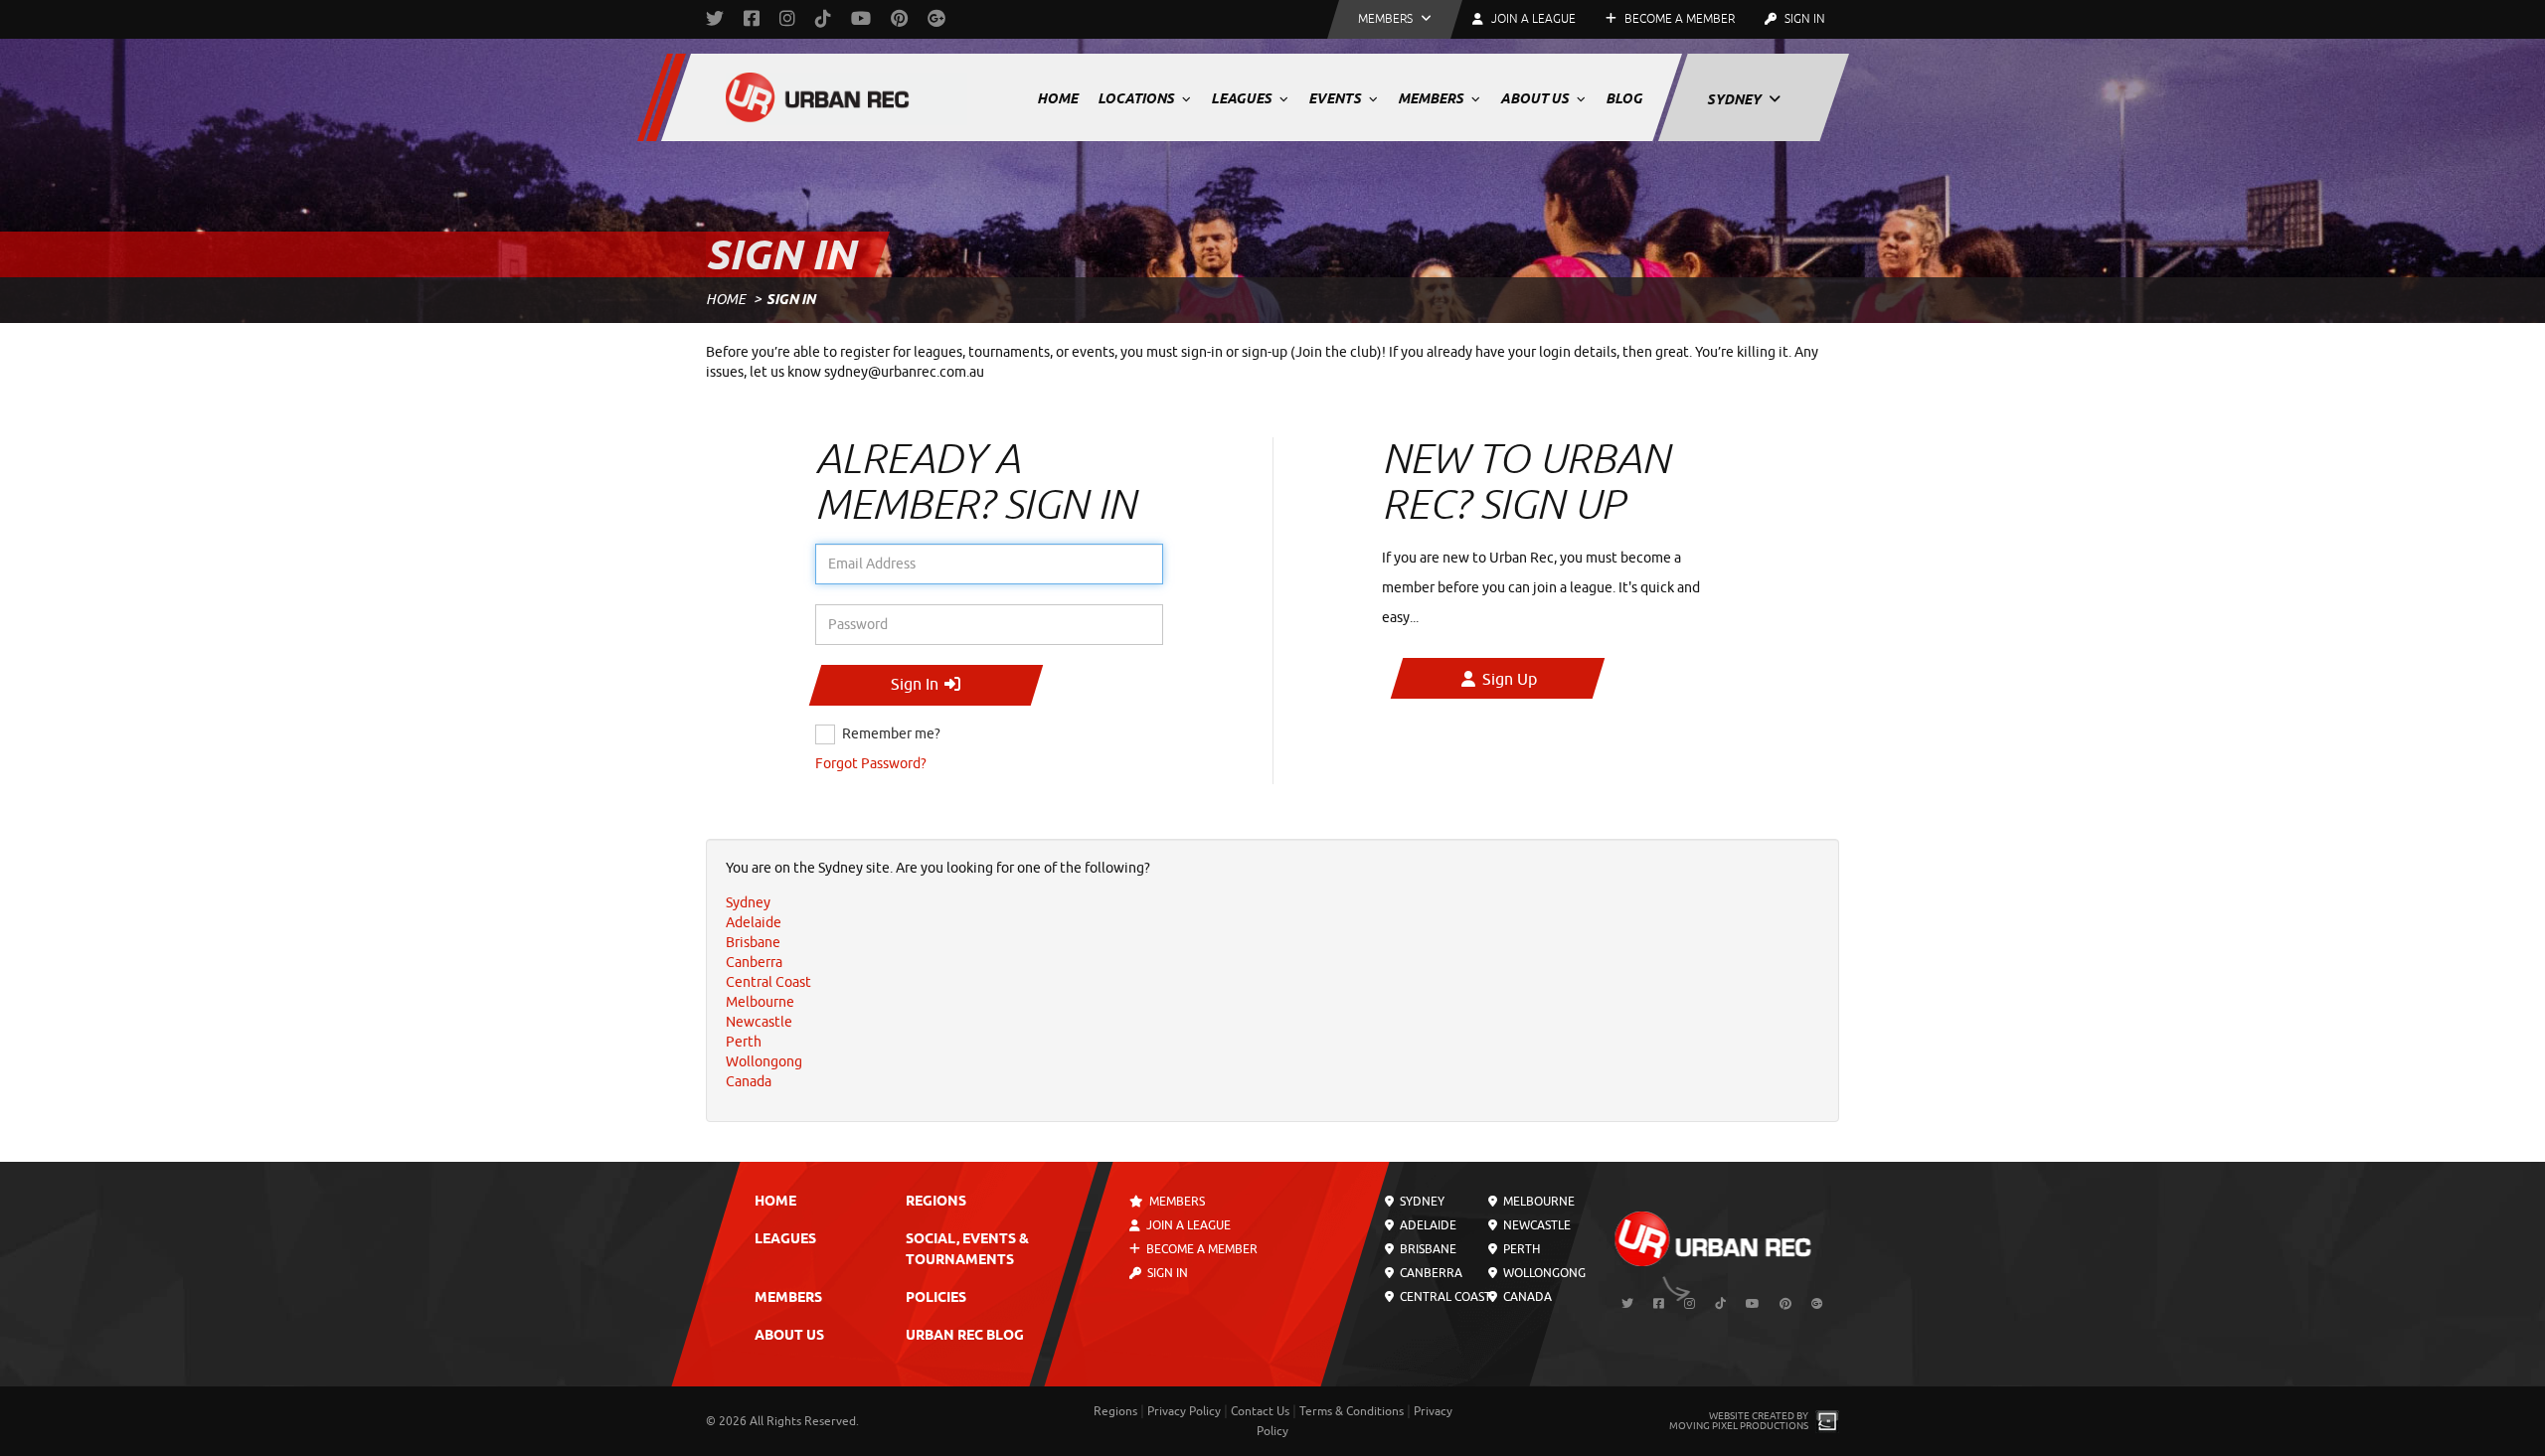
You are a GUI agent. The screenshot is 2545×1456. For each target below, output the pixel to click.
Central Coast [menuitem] (768, 982)
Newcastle (1534, 1225)
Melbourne (1536, 1202)
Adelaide (1427, 1225)
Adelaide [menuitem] (754, 923)
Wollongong (1542, 1273)
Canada (1525, 1297)
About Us (1536, 98)
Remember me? (891, 734)
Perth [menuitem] (744, 1042)
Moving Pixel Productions (1739, 1426)
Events (1336, 98)
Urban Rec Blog (965, 1336)
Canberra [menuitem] (754, 963)
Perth (1519, 1249)
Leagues (1243, 98)
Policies (936, 1298)
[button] (1395, 19)
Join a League (1187, 1225)
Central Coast (1444, 1297)
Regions (936, 1202)
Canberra (1430, 1273)
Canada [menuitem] (749, 1082)
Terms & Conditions (1352, 1411)
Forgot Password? (871, 764)
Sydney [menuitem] (748, 903)
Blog (1624, 98)
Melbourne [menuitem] (760, 1002)
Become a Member (1678, 19)
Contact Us (1260, 1411)
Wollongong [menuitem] (764, 1062)
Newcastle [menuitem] (759, 1022)
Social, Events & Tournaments (967, 1250)
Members (1432, 98)
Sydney (1735, 99)
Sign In (1803, 19)
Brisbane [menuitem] (753, 943)
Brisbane (1427, 1249)
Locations (1137, 98)
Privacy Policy (1184, 1411)
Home (1057, 98)
